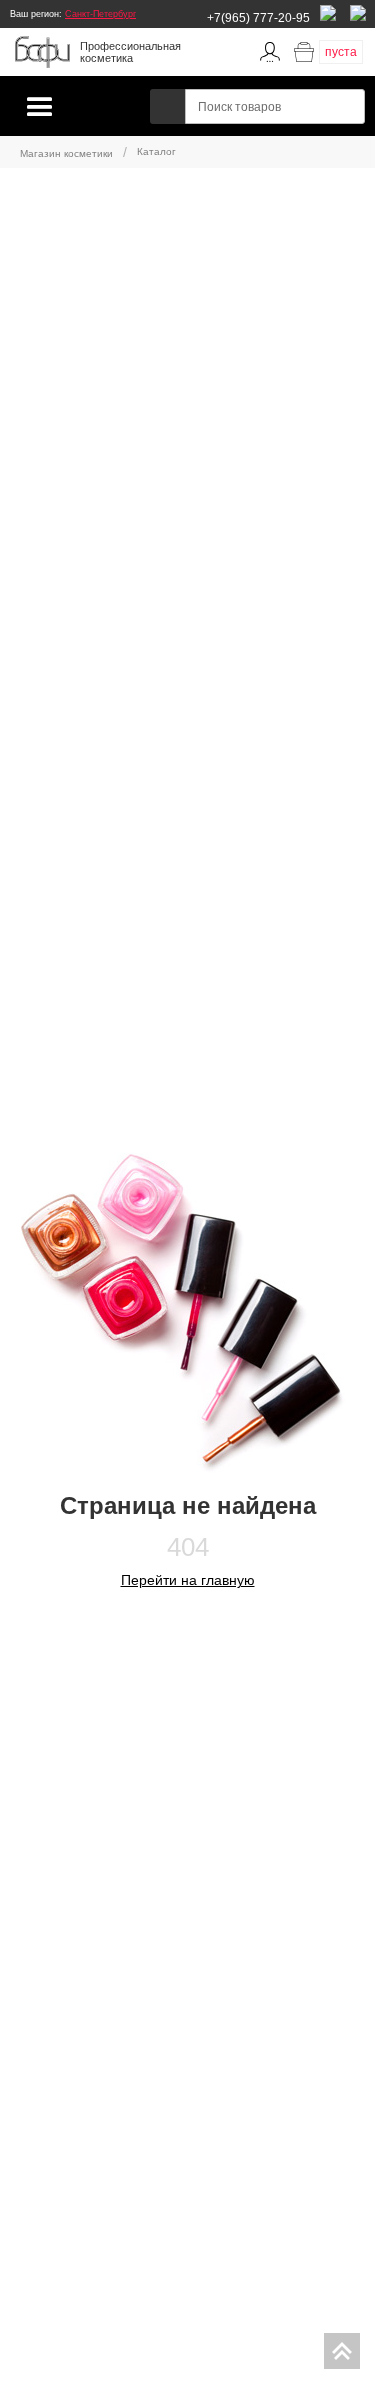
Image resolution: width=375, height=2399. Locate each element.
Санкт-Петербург (100, 14)
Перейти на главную (188, 1580)
